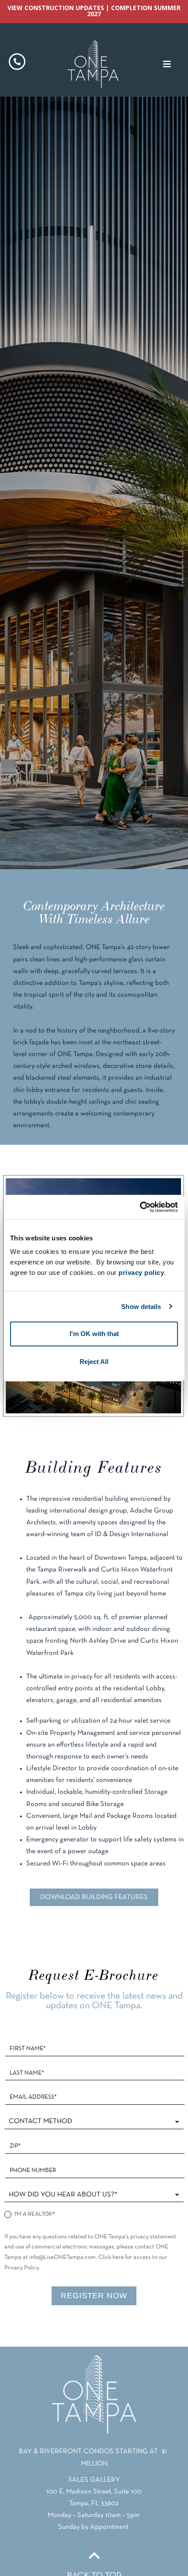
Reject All (94, 1362)
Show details (141, 1306)
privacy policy (141, 1272)
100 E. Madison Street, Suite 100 (94, 2492)
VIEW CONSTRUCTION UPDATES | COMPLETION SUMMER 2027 (94, 11)
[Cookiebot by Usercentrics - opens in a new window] (140, 1207)
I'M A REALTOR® (34, 2215)
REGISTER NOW (94, 2296)
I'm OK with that (94, 1334)
